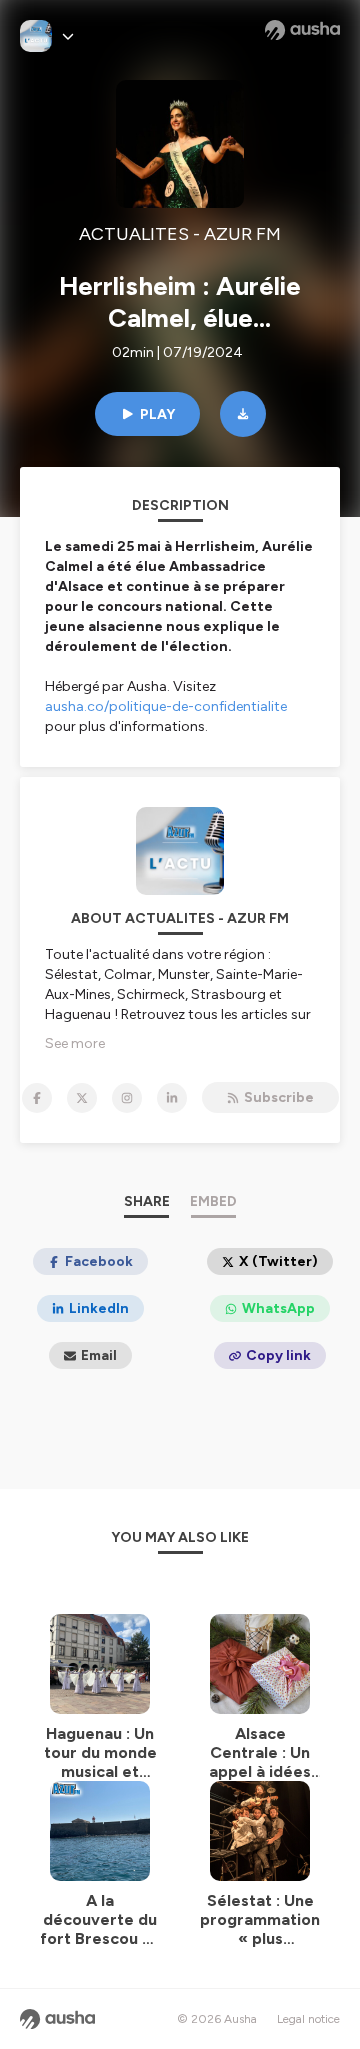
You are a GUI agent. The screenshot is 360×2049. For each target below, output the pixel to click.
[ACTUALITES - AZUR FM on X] (82, 1098)
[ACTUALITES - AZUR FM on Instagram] (127, 1098)
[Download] (243, 414)
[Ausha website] (302, 30)
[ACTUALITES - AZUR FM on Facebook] (37, 1098)
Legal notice (308, 2019)
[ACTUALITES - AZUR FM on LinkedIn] (172, 1098)
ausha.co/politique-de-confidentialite (166, 706)
